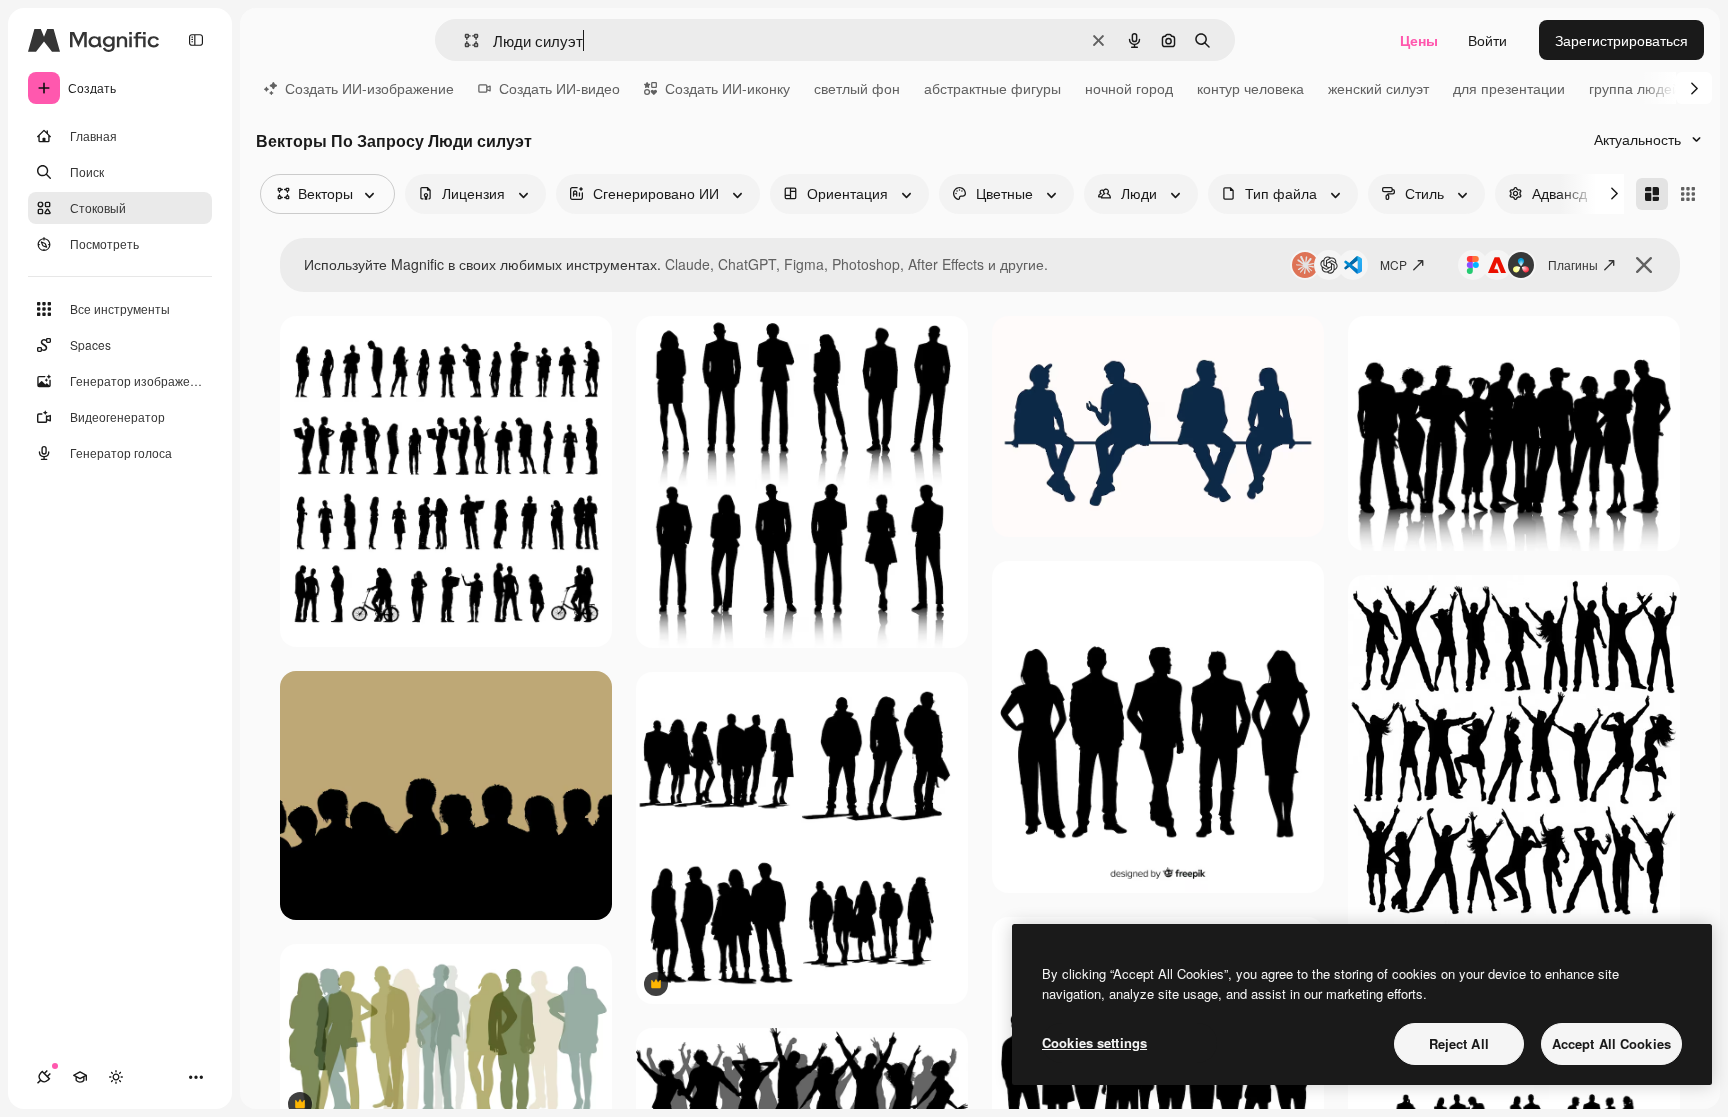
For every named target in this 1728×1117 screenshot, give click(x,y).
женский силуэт (1378, 88)
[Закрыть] (1644, 265)
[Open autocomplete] (463, 40)
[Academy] (80, 1077)
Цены (1419, 40)
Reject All (1459, 1043)
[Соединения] (44, 1077)
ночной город (1129, 88)
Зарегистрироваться (1621, 40)
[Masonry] (1652, 194)
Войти (1487, 40)
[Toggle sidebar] (196, 40)
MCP (1393, 264)
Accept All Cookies (1611, 1043)
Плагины (1573, 264)
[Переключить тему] (116, 1077)
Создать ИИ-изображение (369, 88)
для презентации (1509, 88)
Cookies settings (1094, 1042)
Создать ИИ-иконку (727, 88)
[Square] (1688, 194)
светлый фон (857, 88)
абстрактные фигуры (992, 88)
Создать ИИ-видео (559, 88)
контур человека (1250, 88)
